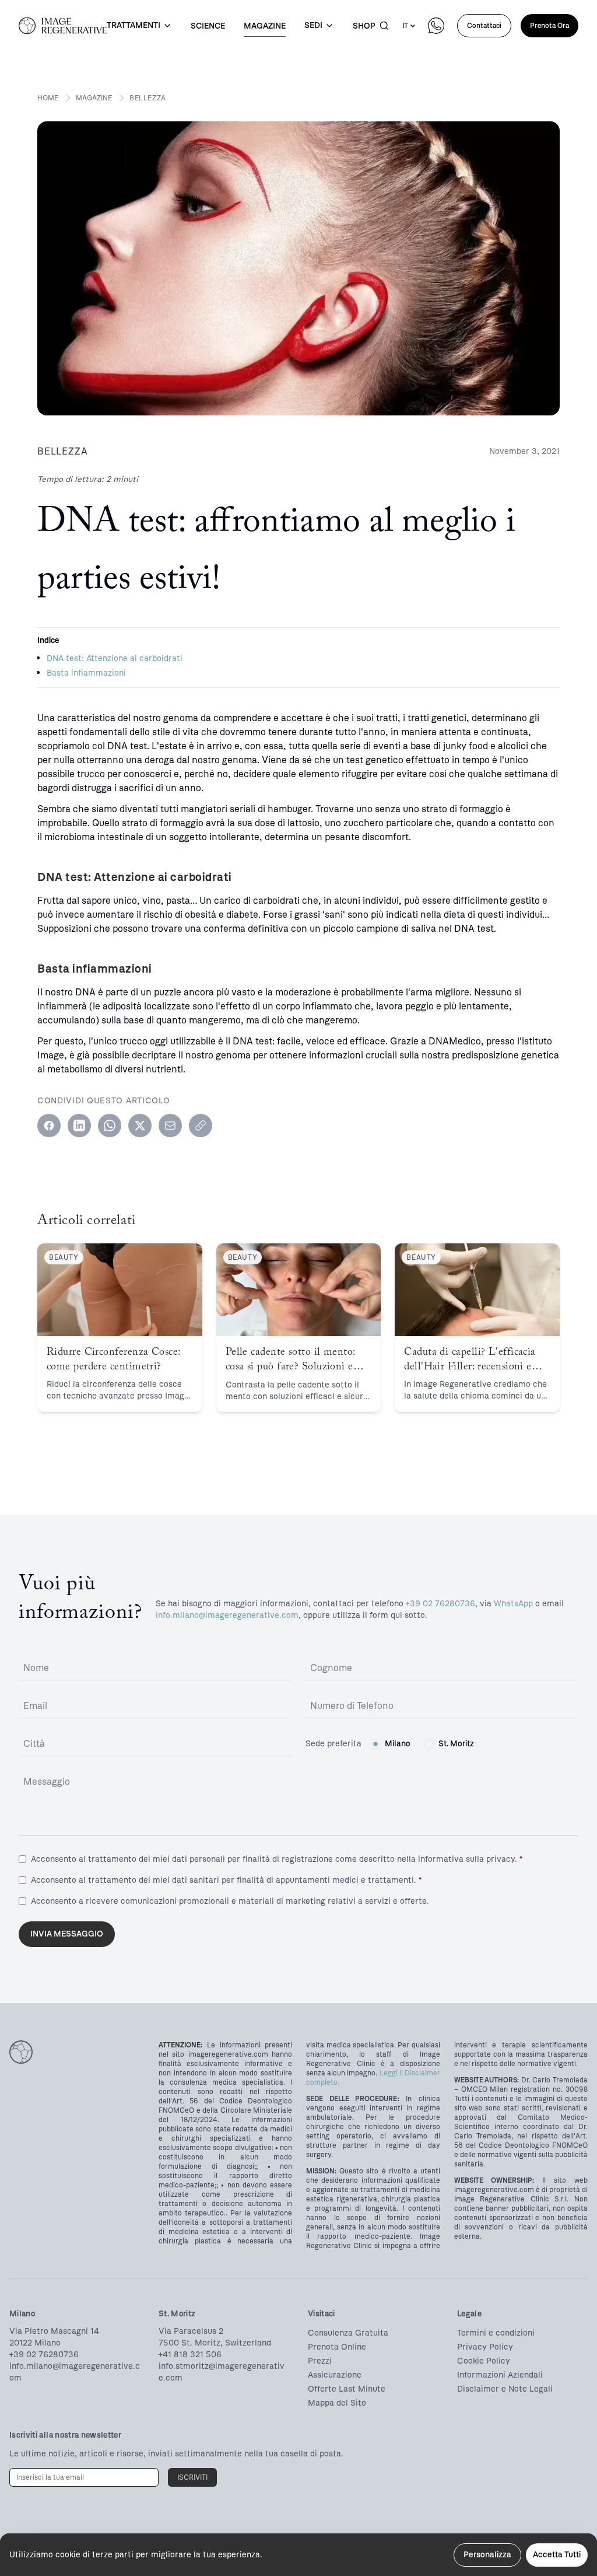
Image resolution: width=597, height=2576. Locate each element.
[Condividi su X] (140, 1126)
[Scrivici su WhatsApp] (436, 26)
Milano (398, 1744)
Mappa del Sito (337, 2403)
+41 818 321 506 (190, 2355)
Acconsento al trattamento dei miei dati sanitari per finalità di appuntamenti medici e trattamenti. (226, 1880)
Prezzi (320, 2361)
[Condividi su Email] (170, 1126)
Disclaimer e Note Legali (505, 2389)
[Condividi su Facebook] (49, 1126)
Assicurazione (335, 2375)
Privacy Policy (485, 2347)
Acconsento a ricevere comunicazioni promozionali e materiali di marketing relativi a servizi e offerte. (230, 1901)
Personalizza (487, 2555)
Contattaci (484, 26)
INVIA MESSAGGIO (67, 1934)
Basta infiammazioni (86, 673)
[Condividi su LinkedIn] (79, 1126)
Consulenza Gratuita (348, 2333)
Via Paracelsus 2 (191, 2331)
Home (48, 98)
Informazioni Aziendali (500, 2375)
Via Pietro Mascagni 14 (54, 2331)
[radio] (375, 1744)
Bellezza (148, 98)
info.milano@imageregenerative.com (227, 1615)
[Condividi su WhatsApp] (110, 1126)
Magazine (94, 98)
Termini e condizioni (496, 2333)
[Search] (384, 26)
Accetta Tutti (557, 2555)
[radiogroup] (422, 1744)
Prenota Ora (549, 26)
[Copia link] (201, 1126)
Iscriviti (192, 2477)
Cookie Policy (484, 2361)
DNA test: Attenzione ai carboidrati (115, 658)
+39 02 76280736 (440, 1604)
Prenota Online (337, 2347)
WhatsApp (513, 1604)
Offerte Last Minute (347, 2389)
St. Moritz (456, 1744)
